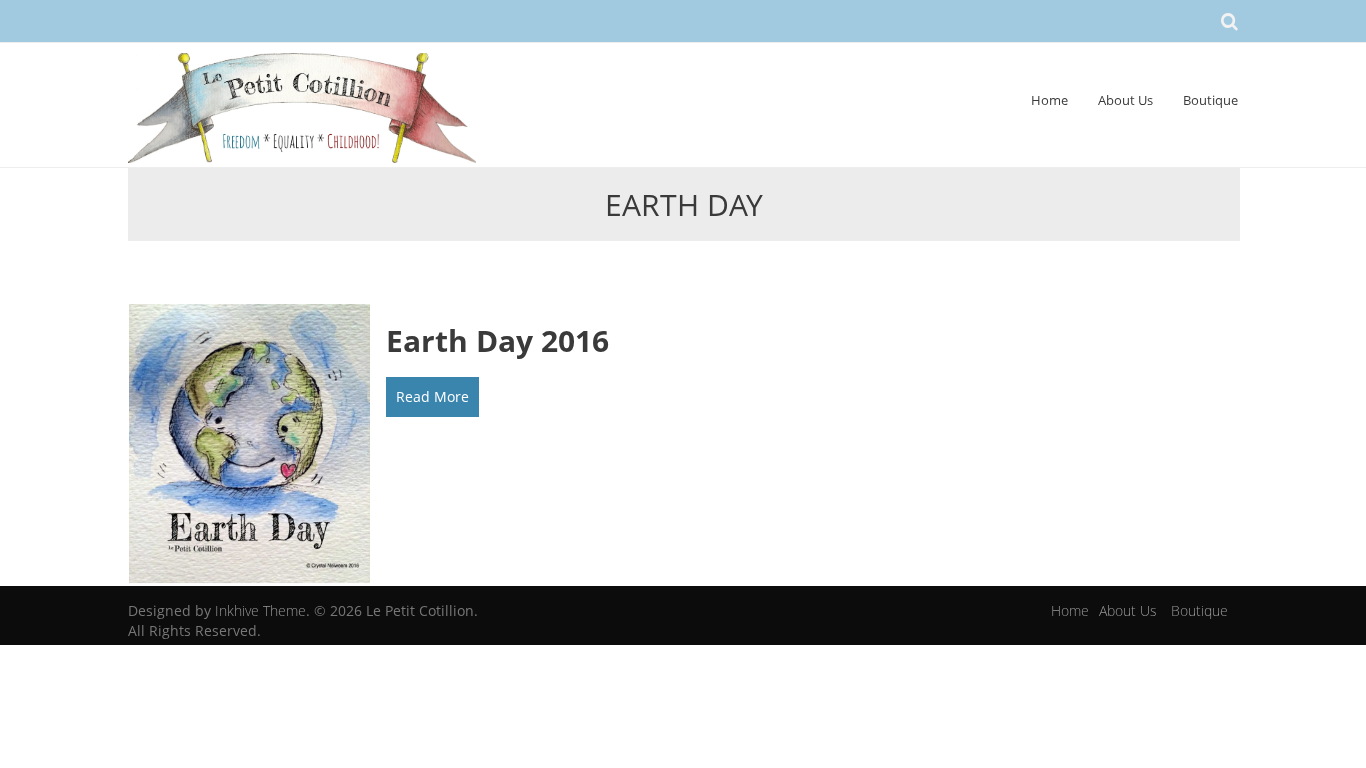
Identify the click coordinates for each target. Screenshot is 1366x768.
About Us (1125, 100)
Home (1049, 100)
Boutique (1210, 100)
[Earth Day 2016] (249, 442)
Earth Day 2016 (497, 340)
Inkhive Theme (260, 610)
